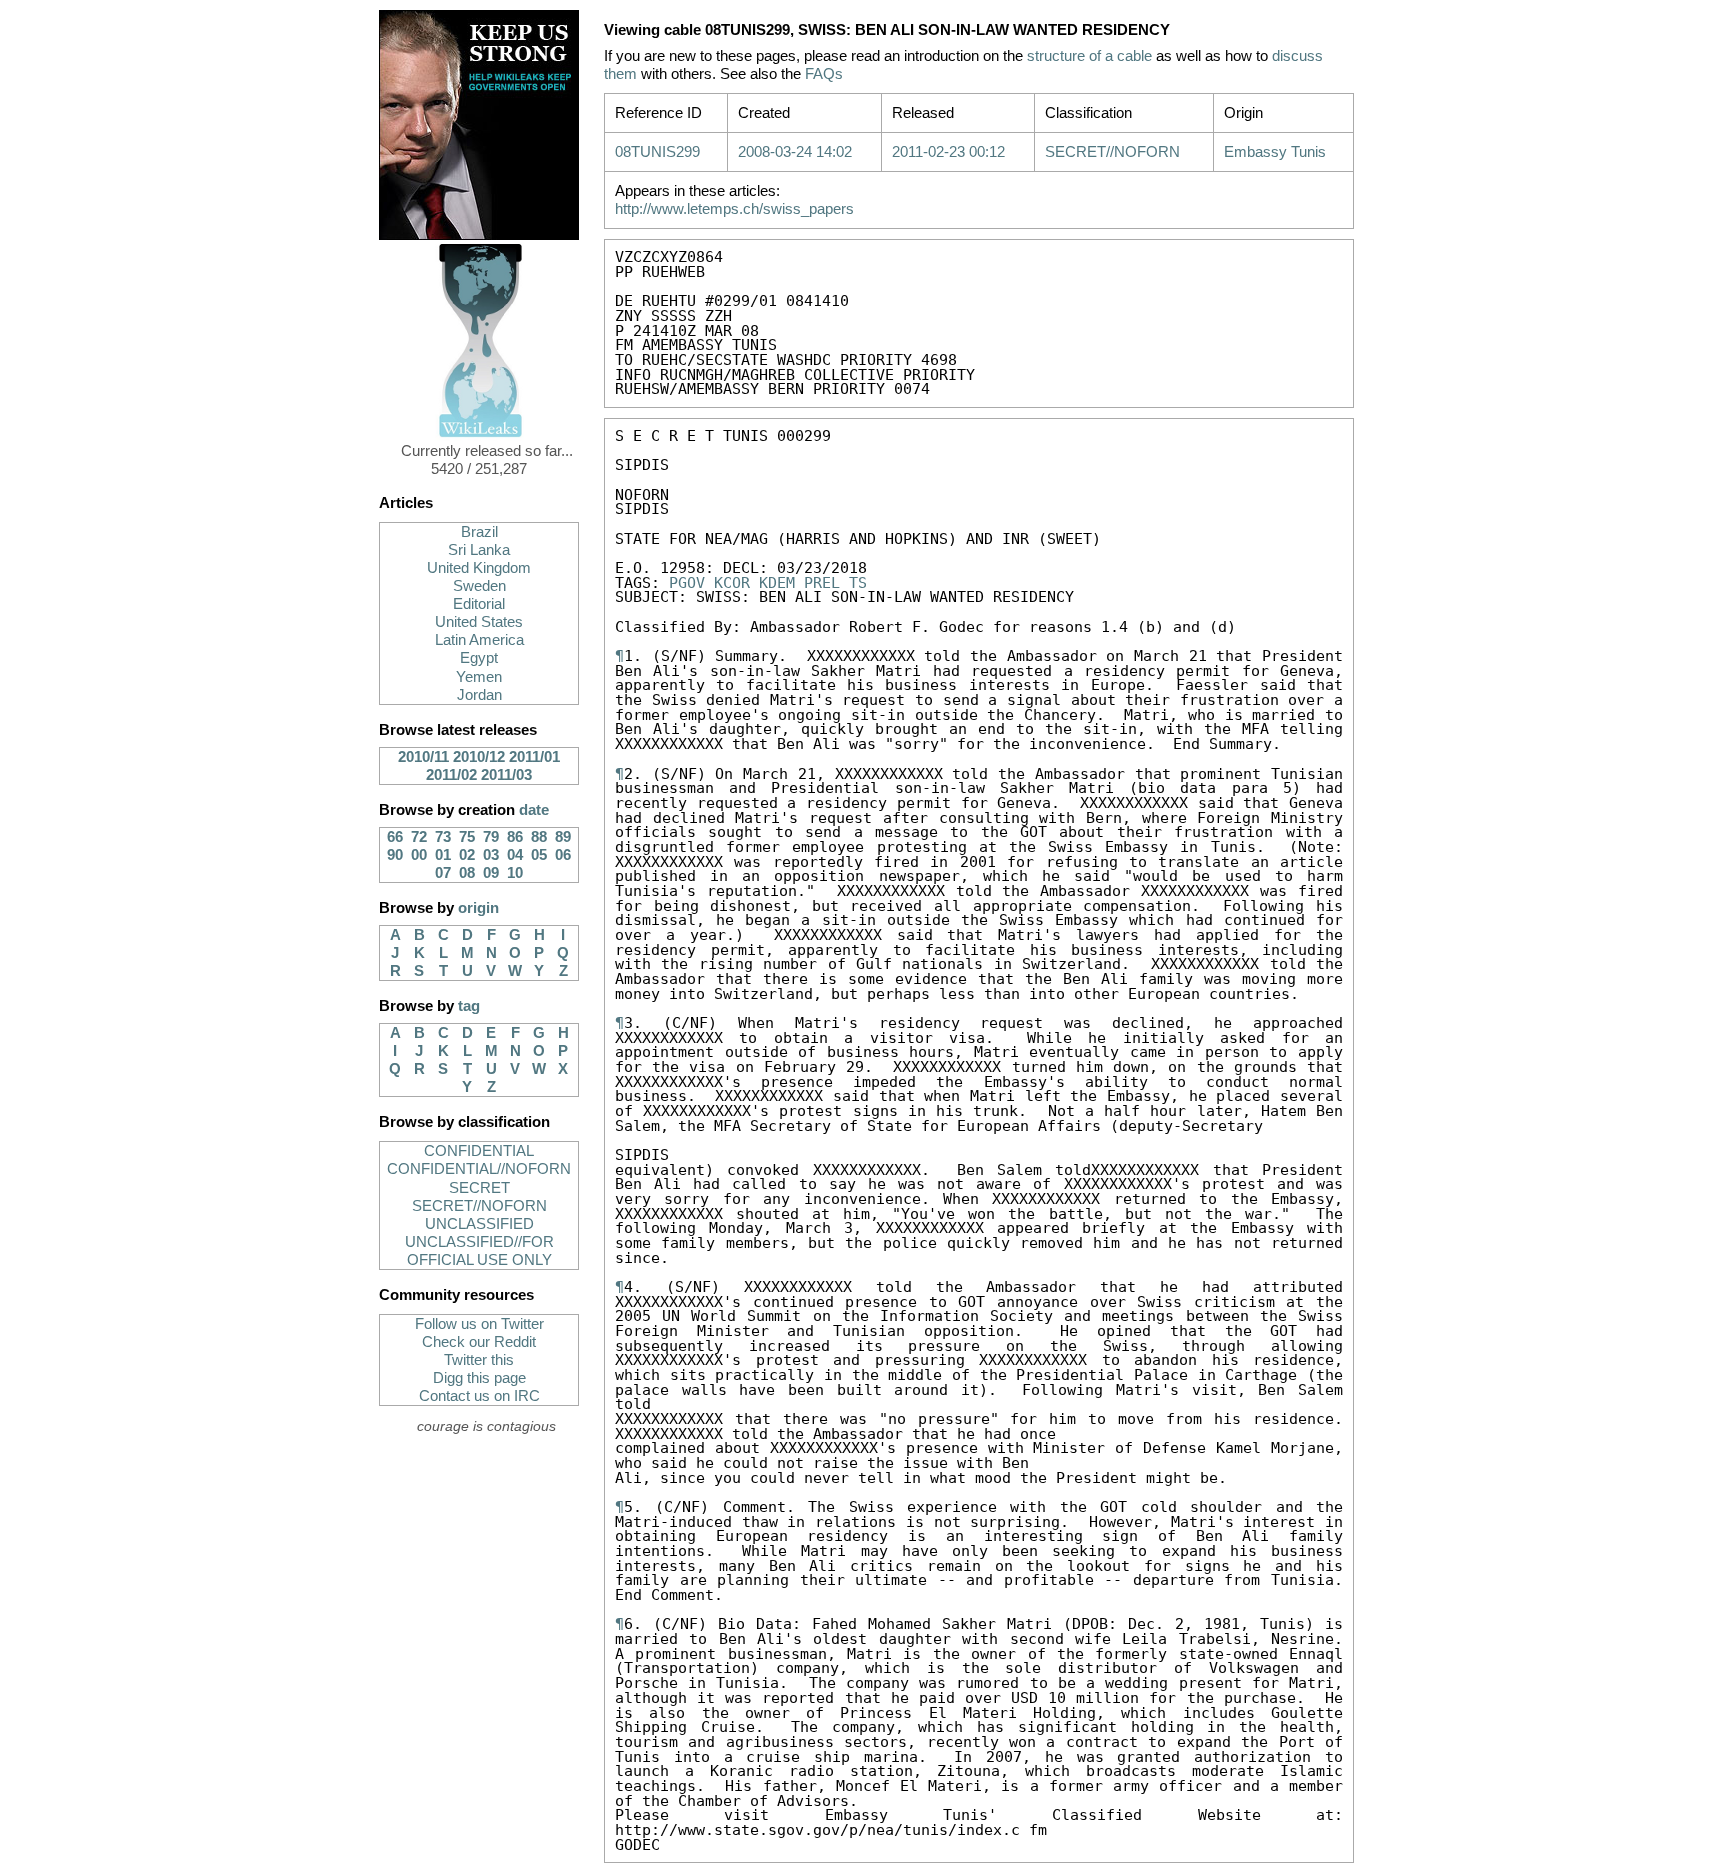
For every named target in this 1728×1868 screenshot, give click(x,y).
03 (491, 855)
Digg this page (479, 1378)
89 (563, 837)
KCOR (732, 582)
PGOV (687, 582)
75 (467, 837)
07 (443, 873)
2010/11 (423, 757)
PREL (822, 582)
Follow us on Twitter (479, 1324)
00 (419, 855)
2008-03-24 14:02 (795, 152)
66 (395, 837)
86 (515, 837)
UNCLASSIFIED (479, 1224)
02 (467, 855)
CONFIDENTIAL (479, 1151)
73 (443, 837)
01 (443, 855)
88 (539, 837)
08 (467, 873)
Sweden (479, 586)
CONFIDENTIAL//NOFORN (479, 1169)
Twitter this (479, 1360)
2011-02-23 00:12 (948, 152)
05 (539, 855)
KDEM (777, 582)
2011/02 (451, 775)
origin (478, 908)
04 (515, 855)
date (534, 810)
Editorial (479, 604)
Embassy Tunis (1275, 152)
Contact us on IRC (479, 1396)
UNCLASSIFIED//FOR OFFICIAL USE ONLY (479, 1251)
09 (491, 873)
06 (563, 855)
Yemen (479, 677)
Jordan (479, 695)
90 (395, 855)
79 (491, 837)
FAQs (824, 74)
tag (469, 1006)
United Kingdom (479, 568)
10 (515, 873)
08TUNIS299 (657, 152)
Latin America (479, 640)
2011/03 (506, 775)
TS (858, 582)
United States (479, 622)
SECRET (479, 1188)
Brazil (479, 532)
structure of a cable (1089, 56)
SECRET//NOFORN (479, 1206)
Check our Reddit (479, 1342)
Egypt (479, 658)
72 (419, 837)
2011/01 (534, 757)
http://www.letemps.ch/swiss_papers (734, 209)
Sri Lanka (479, 550)
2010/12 (479, 757)
